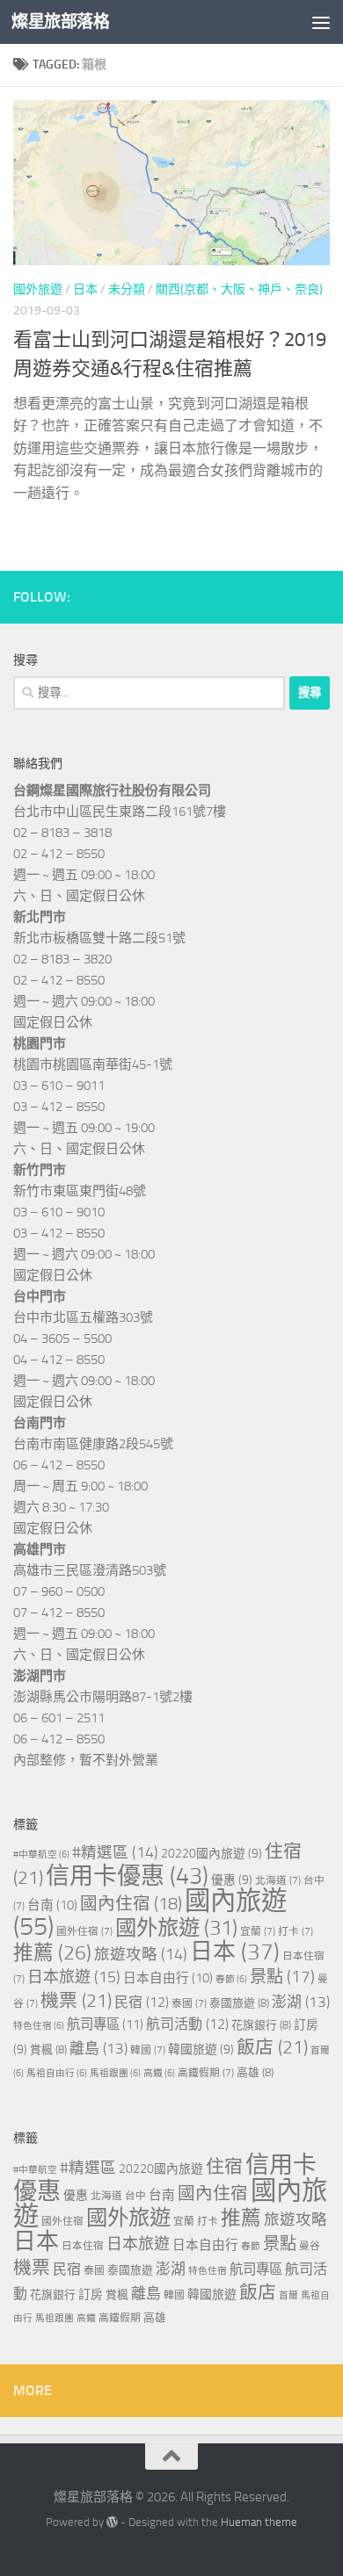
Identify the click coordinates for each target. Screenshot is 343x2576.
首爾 (288, 2295)
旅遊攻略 (141, 1954)
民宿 (142, 2002)
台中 (135, 2196)
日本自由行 (168, 1978)
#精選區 (115, 1852)
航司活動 (187, 2024)
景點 (282, 1977)
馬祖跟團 (115, 2073)
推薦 (52, 1953)
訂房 (91, 2295)
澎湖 (301, 2002)
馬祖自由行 (57, 2073)
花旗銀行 (261, 2025)
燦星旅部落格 (60, 22)
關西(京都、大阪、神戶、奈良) (239, 289)
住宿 (224, 2167)
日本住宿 (83, 2246)
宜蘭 (258, 1931)
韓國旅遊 (201, 2049)
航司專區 (105, 2024)
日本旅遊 (74, 1977)
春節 (231, 1979)
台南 (52, 1905)
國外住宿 (84, 1931)
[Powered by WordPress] (112, 2522)
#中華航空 (41, 1854)
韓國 (148, 2050)
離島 (99, 2048)
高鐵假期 (206, 2073)
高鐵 (159, 2073)
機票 (76, 2001)
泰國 (189, 2003)
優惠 (232, 1880)
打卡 (296, 1931)
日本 (85, 289)
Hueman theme (259, 2522)
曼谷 (310, 2246)
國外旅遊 (38, 289)
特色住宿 (39, 2026)
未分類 (127, 289)
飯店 (272, 2047)
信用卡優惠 (127, 1876)
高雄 (255, 2072)
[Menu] (321, 22)
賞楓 (48, 2049)
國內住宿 (131, 1904)
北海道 (278, 1880)
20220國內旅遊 (212, 1854)
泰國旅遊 (239, 2003)
